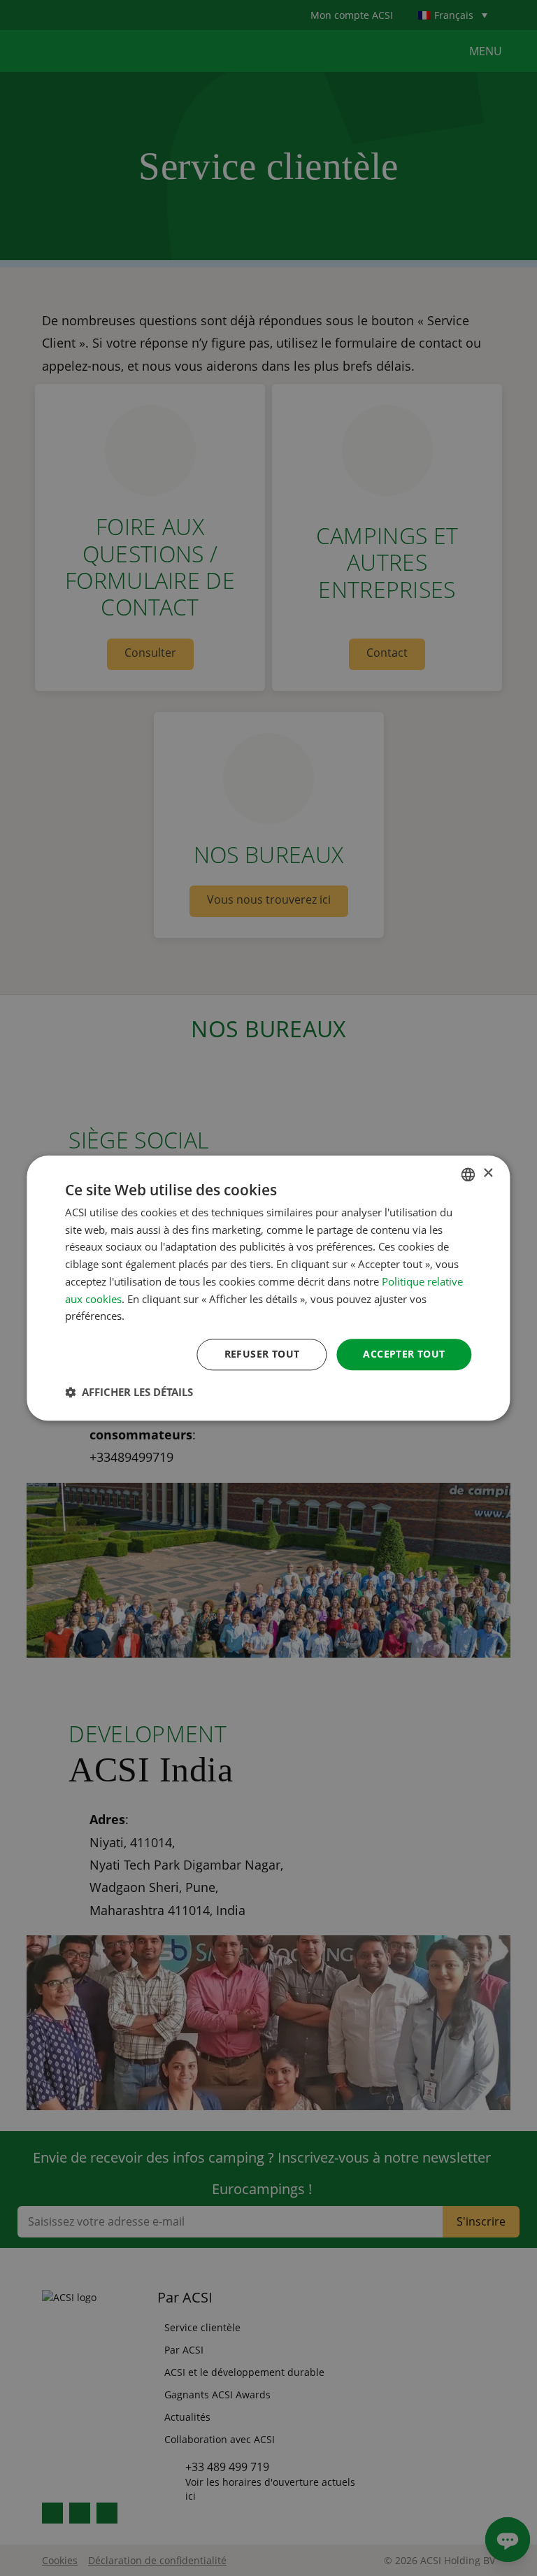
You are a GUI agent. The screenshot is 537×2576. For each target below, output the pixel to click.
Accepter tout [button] (404, 1354)
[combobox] (468, 1174)
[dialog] (268, 1288)
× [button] (488, 1173)
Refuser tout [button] (262, 1354)
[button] (129, 1392)
